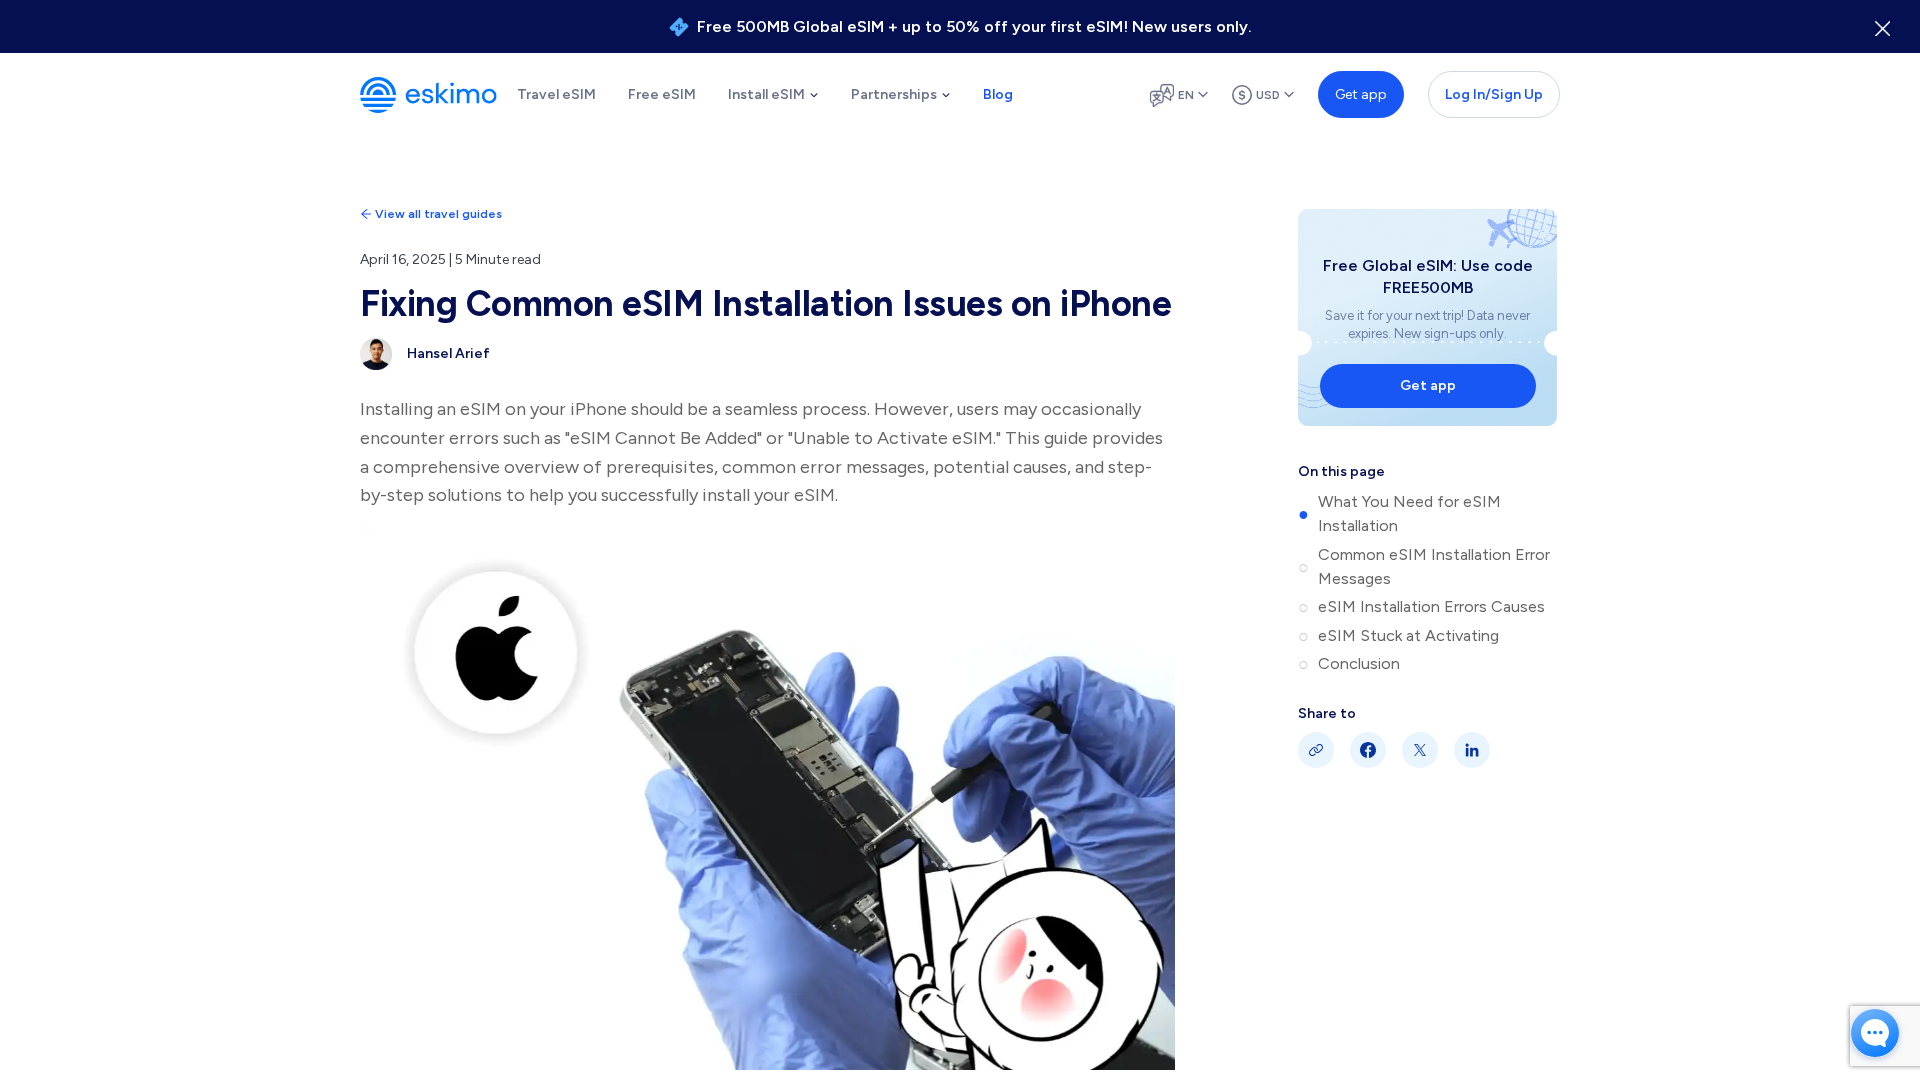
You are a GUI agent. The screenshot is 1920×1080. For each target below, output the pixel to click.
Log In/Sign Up (1494, 94)
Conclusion (1359, 663)
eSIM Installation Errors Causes (1431, 606)
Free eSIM (662, 94)
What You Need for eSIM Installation (1409, 513)
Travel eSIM (556, 94)
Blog (998, 94)
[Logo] (428, 95)
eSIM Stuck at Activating (1408, 635)
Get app (1361, 94)
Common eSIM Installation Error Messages (1434, 566)
